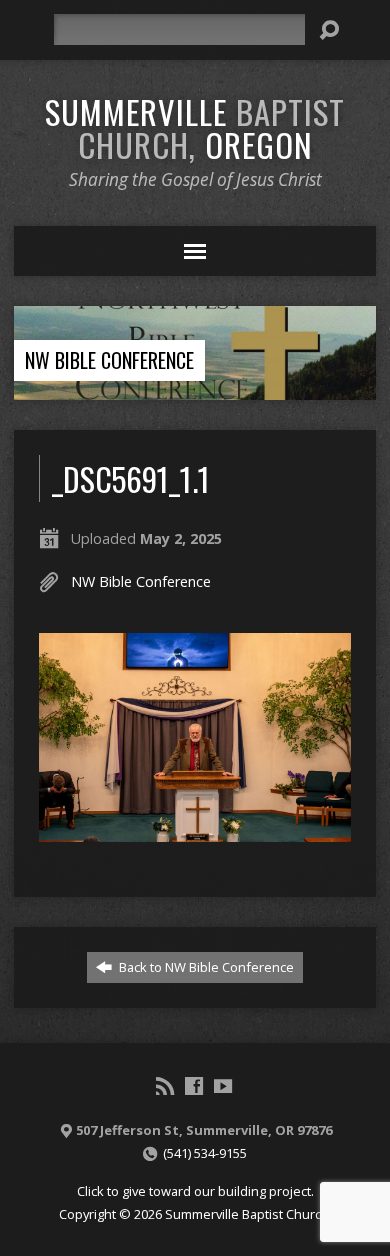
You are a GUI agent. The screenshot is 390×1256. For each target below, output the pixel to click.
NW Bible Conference (109, 360)
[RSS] (165, 1086)
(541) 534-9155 (205, 1153)
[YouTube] (223, 1086)
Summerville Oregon (195, 127)
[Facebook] (194, 1086)
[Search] (329, 30)
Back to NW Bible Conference (205, 967)
